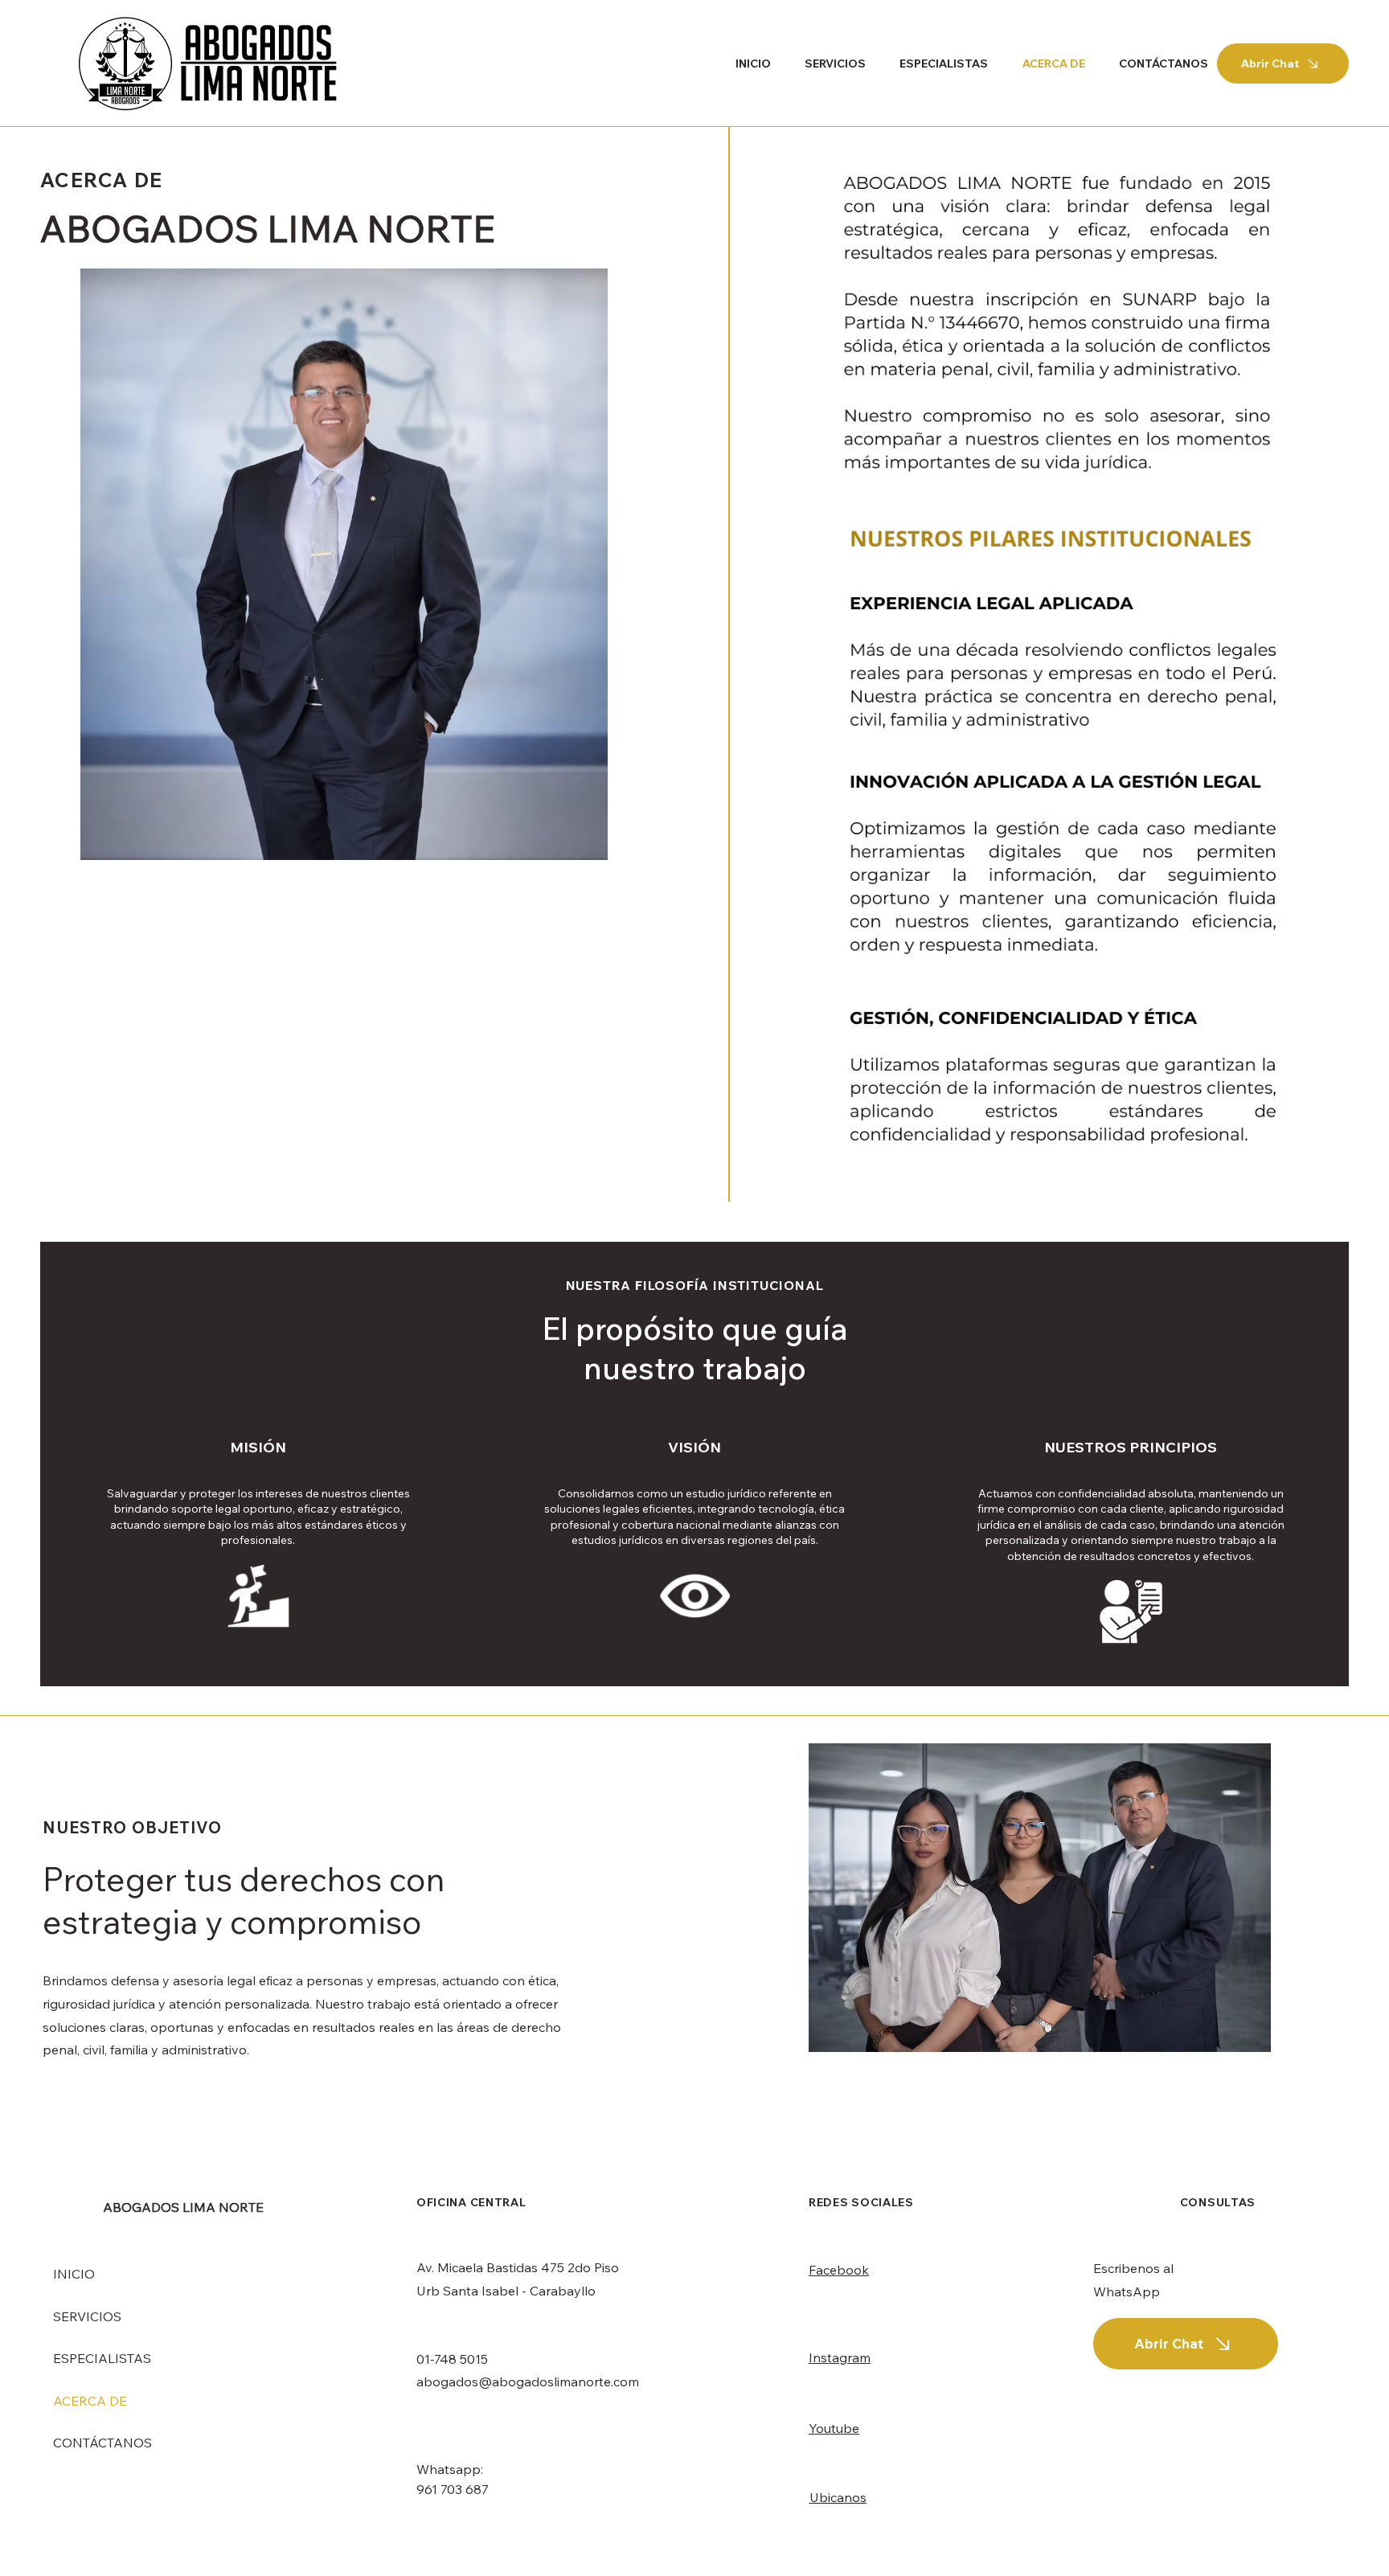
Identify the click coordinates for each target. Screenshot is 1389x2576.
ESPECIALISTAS (102, 2358)
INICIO (74, 2274)
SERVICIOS (87, 2316)
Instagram (840, 2357)
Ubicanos (838, 2497)
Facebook (839, 2270)
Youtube (834, 2428)
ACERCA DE (90, 2401)
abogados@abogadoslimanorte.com (528, 2381)
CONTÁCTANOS (102, 2443)
